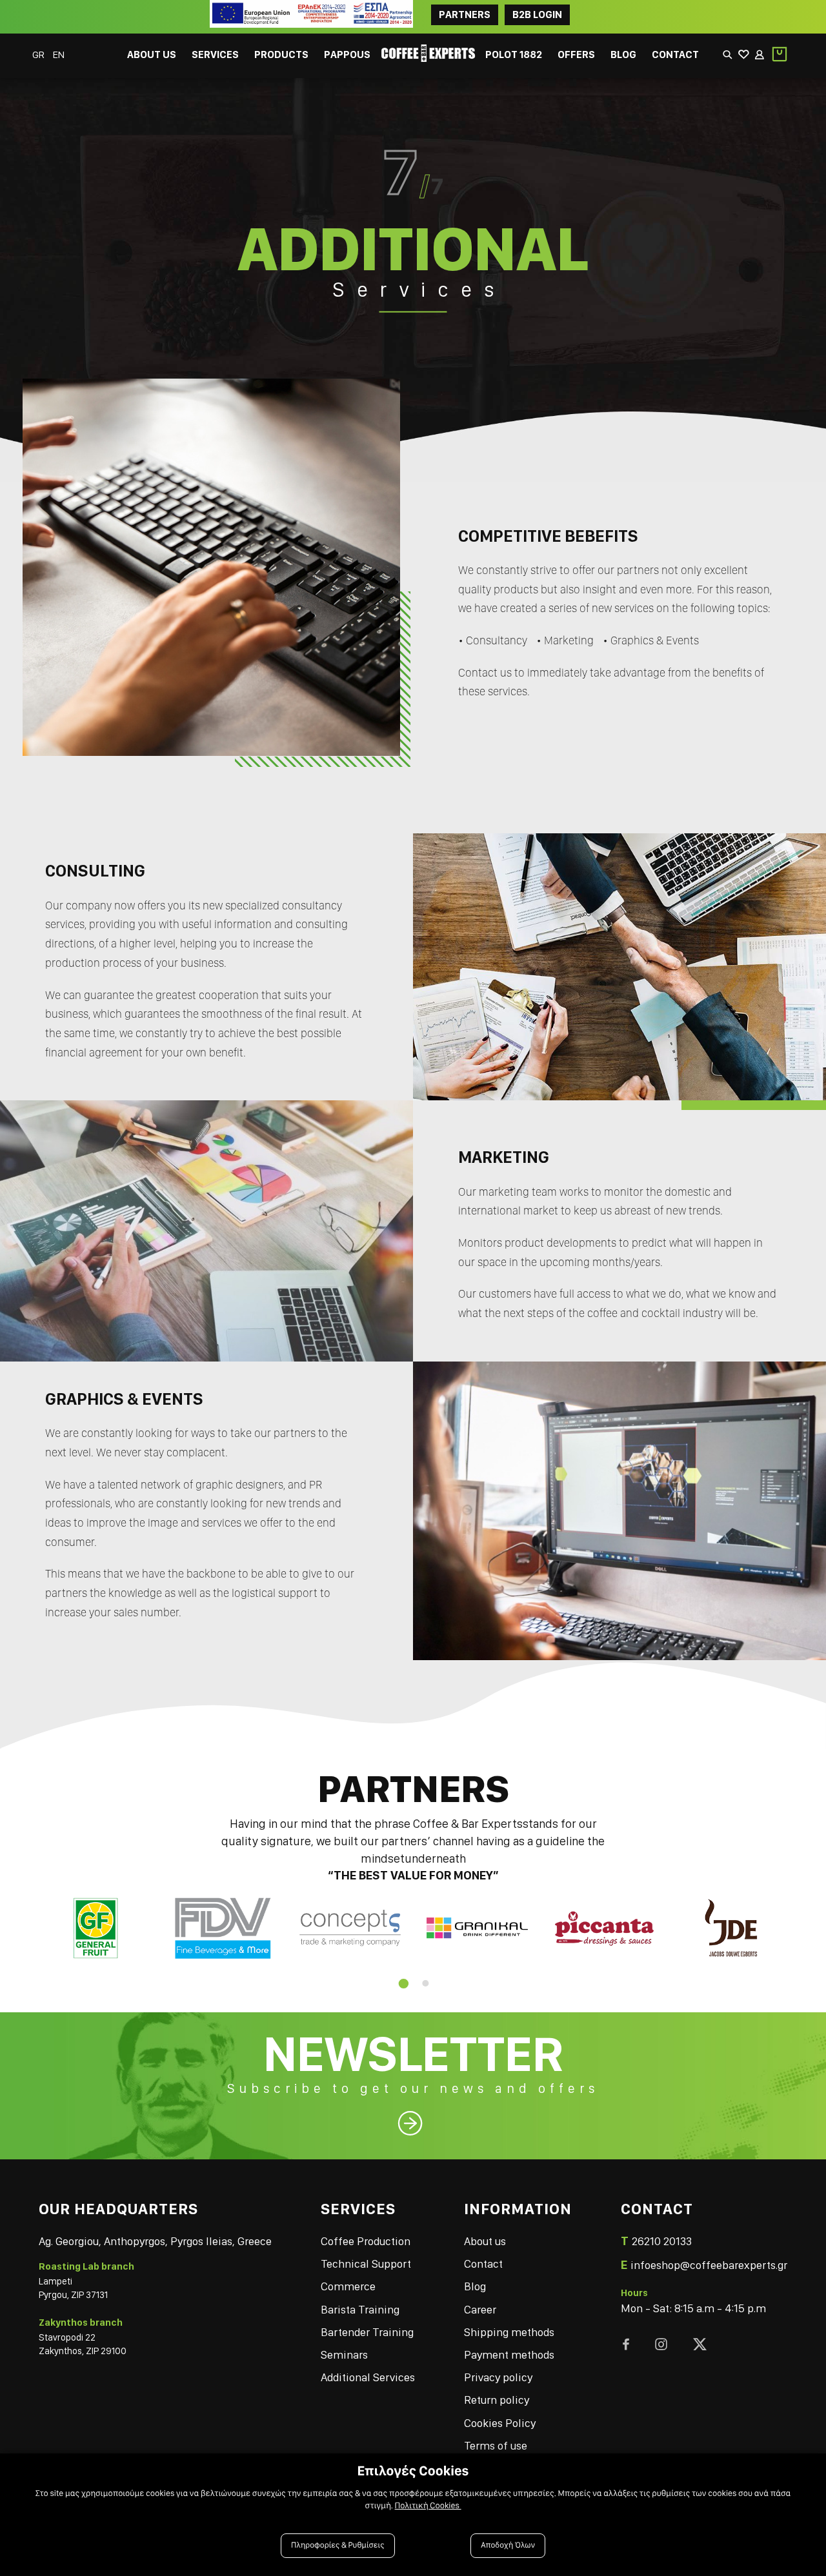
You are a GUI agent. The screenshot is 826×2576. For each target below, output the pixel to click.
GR (39, 54)
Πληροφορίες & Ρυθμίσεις (338, 2545)
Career (480, 2309)
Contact (483, 2264)
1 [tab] (401, 1983)
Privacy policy (498, 2377)
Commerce (348, 2286)
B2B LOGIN (537, 15)
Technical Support (366, 2264)
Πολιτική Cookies (428, 2506)
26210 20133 (662, 2241)
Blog (475, 2286)
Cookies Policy (500, 2423)
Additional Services (368, 2377)
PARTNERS (465, 15)
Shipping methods (509, 2332)
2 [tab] (425, 1983)
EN (59, 54)
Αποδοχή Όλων (508, 2545)
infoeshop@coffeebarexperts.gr (709, 2265)
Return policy (497, 2400)
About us (485, 2241)
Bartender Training (367, 2332)
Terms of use (496, 2445)
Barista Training (360, 2309)
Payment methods (509, 2354)
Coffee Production (366, 2241)
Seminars (344, 2354)
